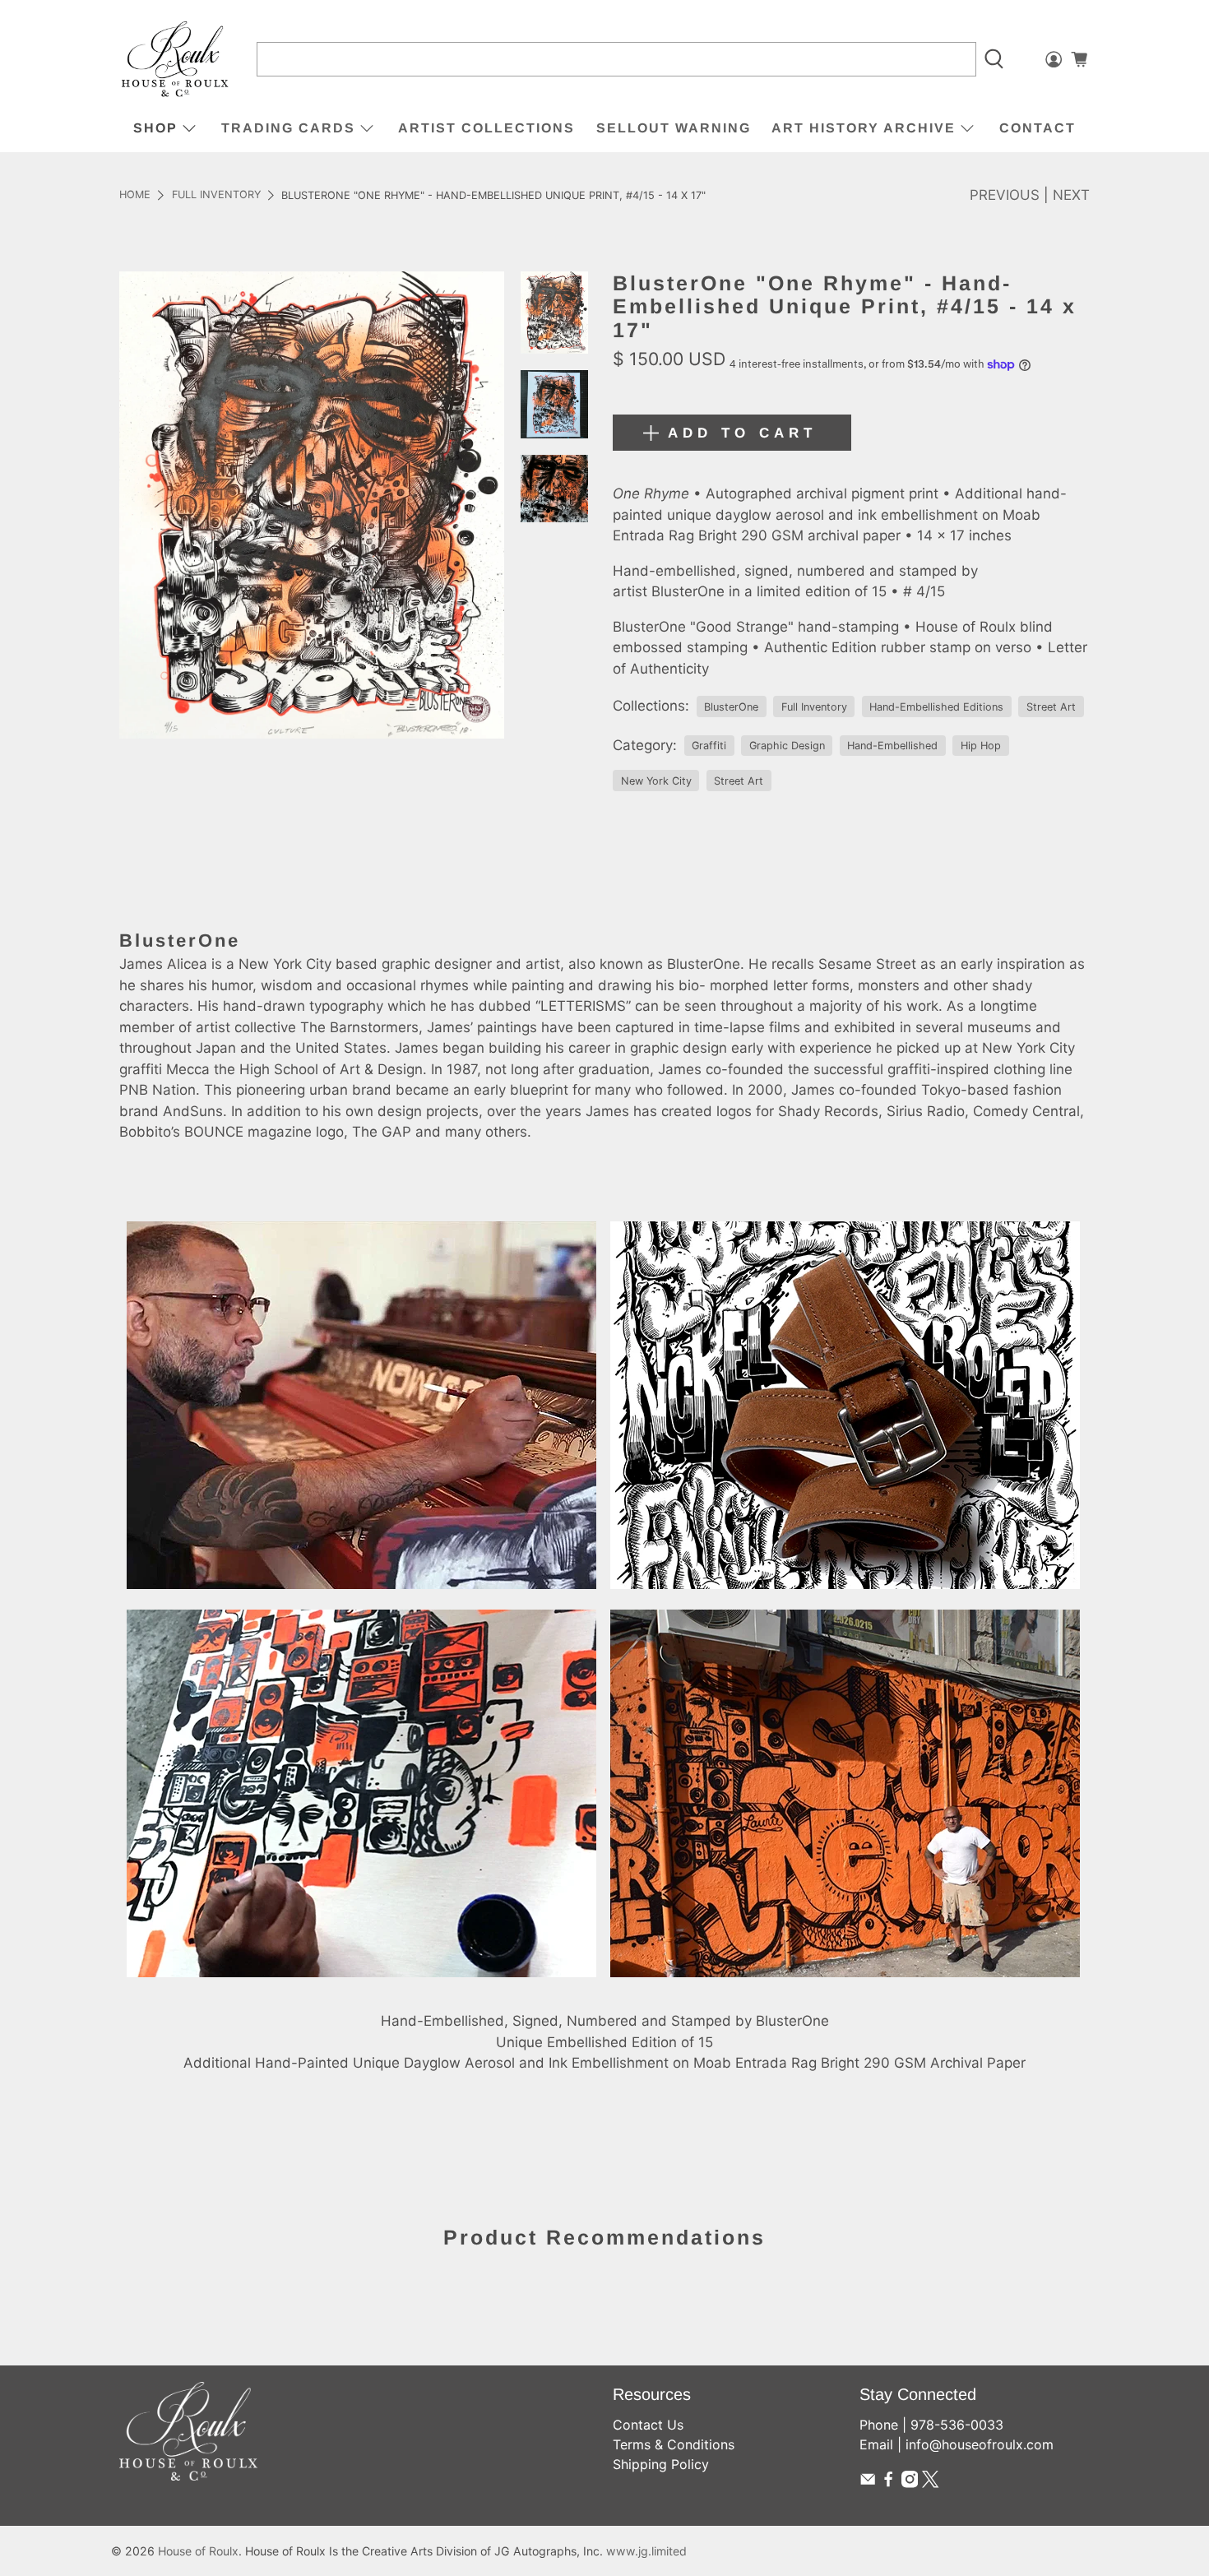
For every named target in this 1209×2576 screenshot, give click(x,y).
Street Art (1051, 707)
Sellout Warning (674, 128)
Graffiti (709, 746)
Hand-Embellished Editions (936, 707)
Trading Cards (288, 128)
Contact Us (648, 2425)
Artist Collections (486, 128)
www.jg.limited (646, 2551)
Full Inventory (216, 195)
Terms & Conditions (674, 2444)
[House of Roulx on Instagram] (910, 2483)
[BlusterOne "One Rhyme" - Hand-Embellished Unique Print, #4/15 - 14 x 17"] (312, 505)
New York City (656, 781)
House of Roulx (198, 2551)
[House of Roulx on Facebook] (888, 2483)
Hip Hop (981, 746)
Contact (1038, 128)
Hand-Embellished (892, 746)
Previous (1005, 195)
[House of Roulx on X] (930, 2483)
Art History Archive (864, 128)
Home (135, 195)
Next (1071, 195)
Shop (155, 128)
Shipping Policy (661, 2464)
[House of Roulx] (175, 60)
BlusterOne (731, 707)
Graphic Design (787, 746)
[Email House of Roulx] (868, 2483)
